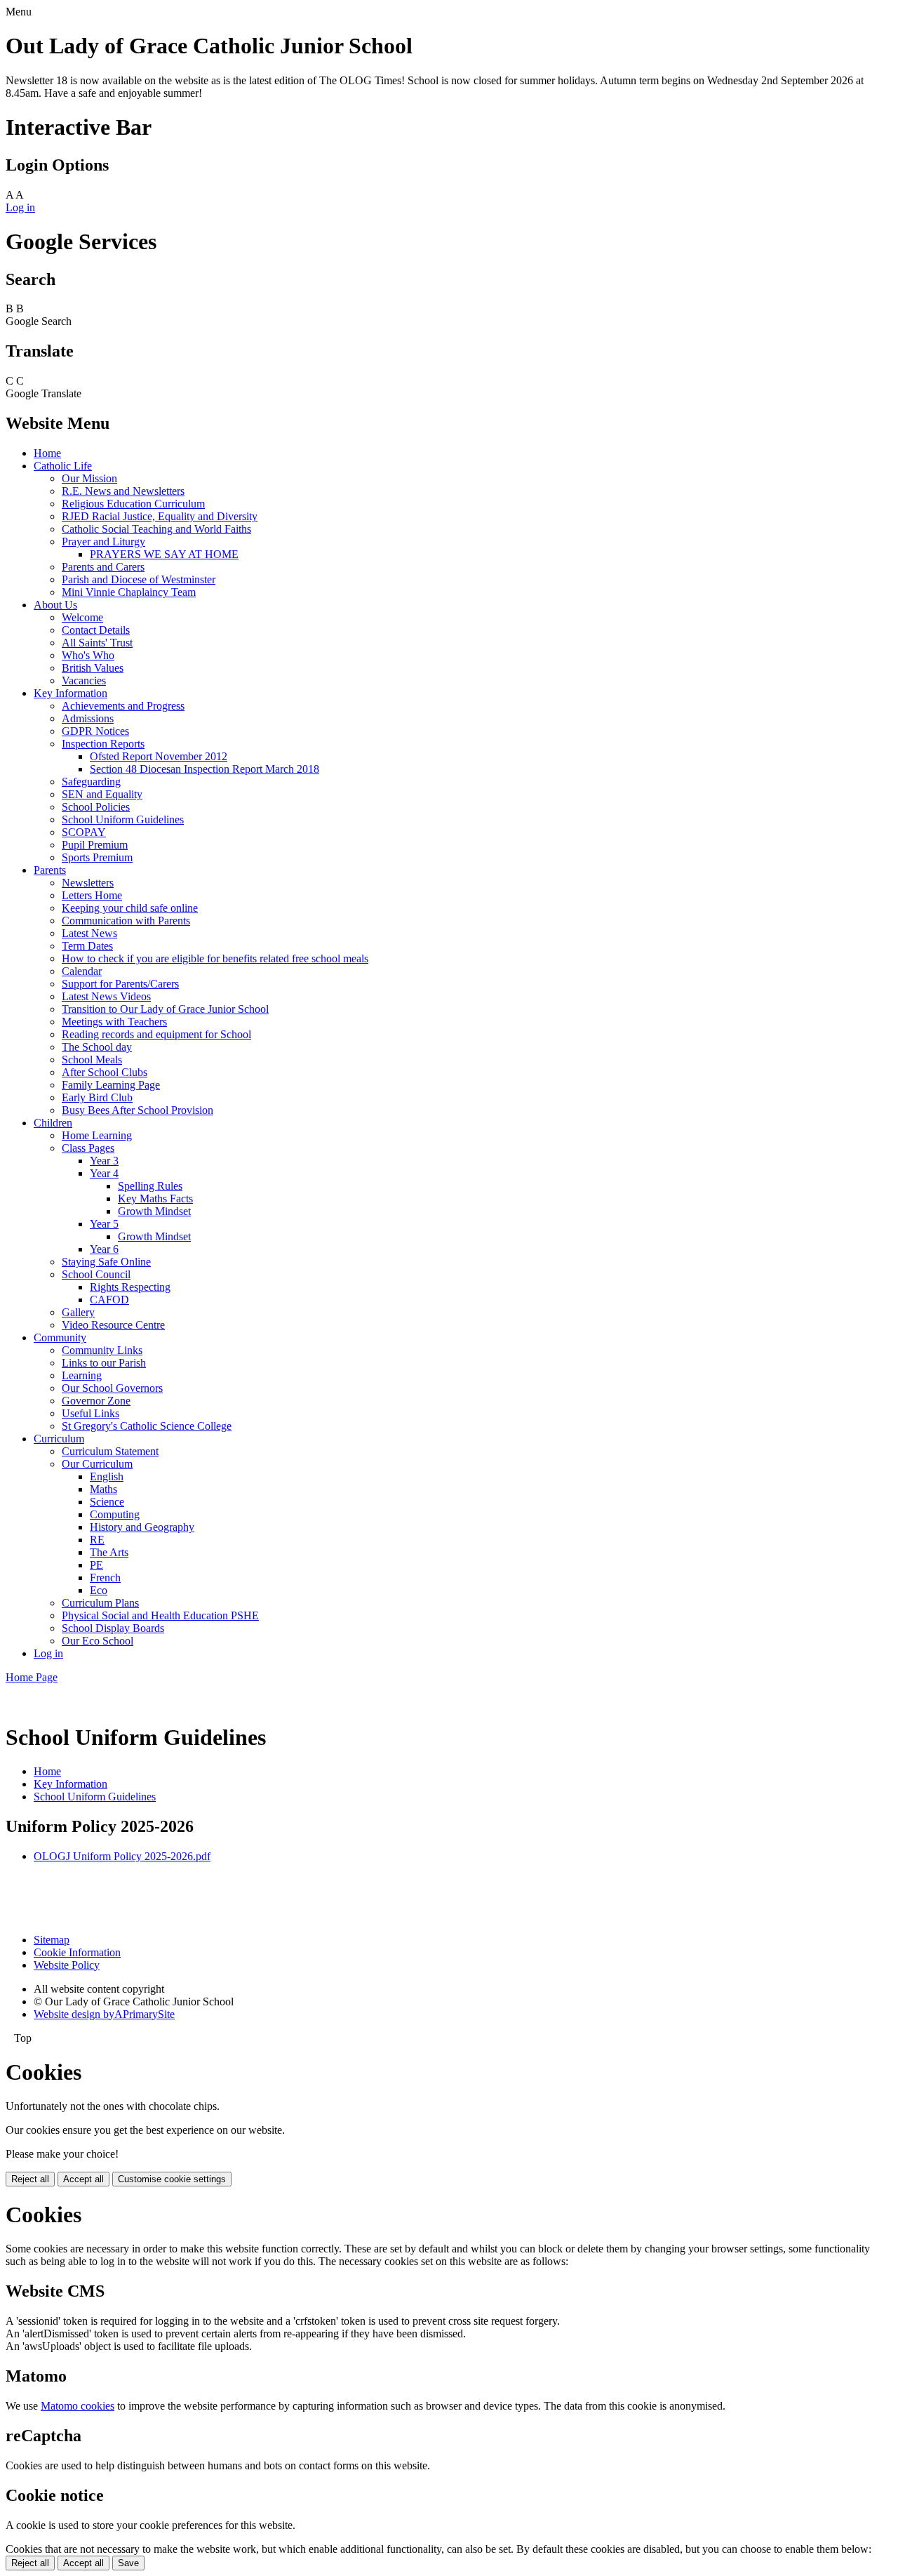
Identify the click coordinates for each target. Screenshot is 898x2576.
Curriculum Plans (100, 1603)
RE (97, 1540)
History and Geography (142, 1527)
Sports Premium (97, 857)
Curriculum (59, 1439)
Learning (82, 1375)
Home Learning (97, 1135)
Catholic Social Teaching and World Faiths (156, 529)
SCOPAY (84, 832)
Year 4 (104, 1173)
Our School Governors (112, 1388)
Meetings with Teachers (114, 1022)
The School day (97, 1047)
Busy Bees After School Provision (138, 1110)
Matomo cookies (78, 2406)
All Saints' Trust (97, 643)
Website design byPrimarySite (104, 2014)
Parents (50, 870)
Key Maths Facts (155, 1199)
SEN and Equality (102, 794)
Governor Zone (96, 1401)
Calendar (82, 971)
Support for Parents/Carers (120, 984)
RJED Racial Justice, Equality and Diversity (160, 516)
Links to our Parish (104, 1363)
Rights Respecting (130, 1287)
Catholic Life (63, 466)
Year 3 (104, 1161)
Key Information (71, 693)
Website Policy (67, 1965)
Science (107, 1502)
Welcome (82, 617)
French (105, 1578)
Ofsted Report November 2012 (159, 756)
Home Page (32, 1677)
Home (47, 453)
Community (60, 1337)
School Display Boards (113, 1628)
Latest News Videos (106, 996)
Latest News (89, 933)
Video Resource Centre (113, 1325)
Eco (99, 1590)
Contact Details (96, 630)
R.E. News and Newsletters (123, 491)
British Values (93, 668)
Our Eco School (98, 1641)
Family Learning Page (111, 1085)
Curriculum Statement (110, 1451)
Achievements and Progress (123, 706)
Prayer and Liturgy (103, 542)
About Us (55, 605)
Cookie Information (77, 1952)
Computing (115, 1514)
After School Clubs (105, 1072)
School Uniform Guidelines (123, 819)
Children (53, 1123)
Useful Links (91, 1413)
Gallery (78, 1312)
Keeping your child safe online (130, 908)
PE (96, 1565)
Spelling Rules (150, 1186)
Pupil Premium (95, 845)
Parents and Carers (103, 567)
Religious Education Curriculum (133, 504)
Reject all (30, 2179)
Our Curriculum (97, 1464)
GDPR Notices (95, 731)
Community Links (102, 1350)
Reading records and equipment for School (156, 1034)
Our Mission (89, 478)
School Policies (96, 807)
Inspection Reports (103, 744)
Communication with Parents (126, 921)
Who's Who (88, 655)
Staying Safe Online (106, 1262)
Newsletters (88, 883)
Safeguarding (91, 782)
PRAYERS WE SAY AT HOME (164, 554)
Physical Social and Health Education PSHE (160, 1615)
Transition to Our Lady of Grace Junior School (165, 1009)
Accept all (83, 2179)
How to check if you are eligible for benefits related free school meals (215, 958)
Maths (103, 1489)
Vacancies (84, 680)
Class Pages (88, 1148)
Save (128, 2563)
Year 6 (104, 1249)
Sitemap (52, 1940)
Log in (20, 207)
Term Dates (87, 946)
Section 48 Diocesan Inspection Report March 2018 (205, 769)
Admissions (88, 718)
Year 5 (104, 1224)
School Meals (92, 1060)
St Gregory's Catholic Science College (147, 1426)
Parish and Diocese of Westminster (139, 579)
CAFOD (109, 1300)
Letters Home (92, 895)
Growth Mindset (154, 1211)
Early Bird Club (97, 1097)
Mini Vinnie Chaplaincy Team (129, 592)
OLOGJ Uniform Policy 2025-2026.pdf (122, 1856)
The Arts (109, 1552)
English (107, 1476)
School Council (96, 1274)
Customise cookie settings (172, 2179)
